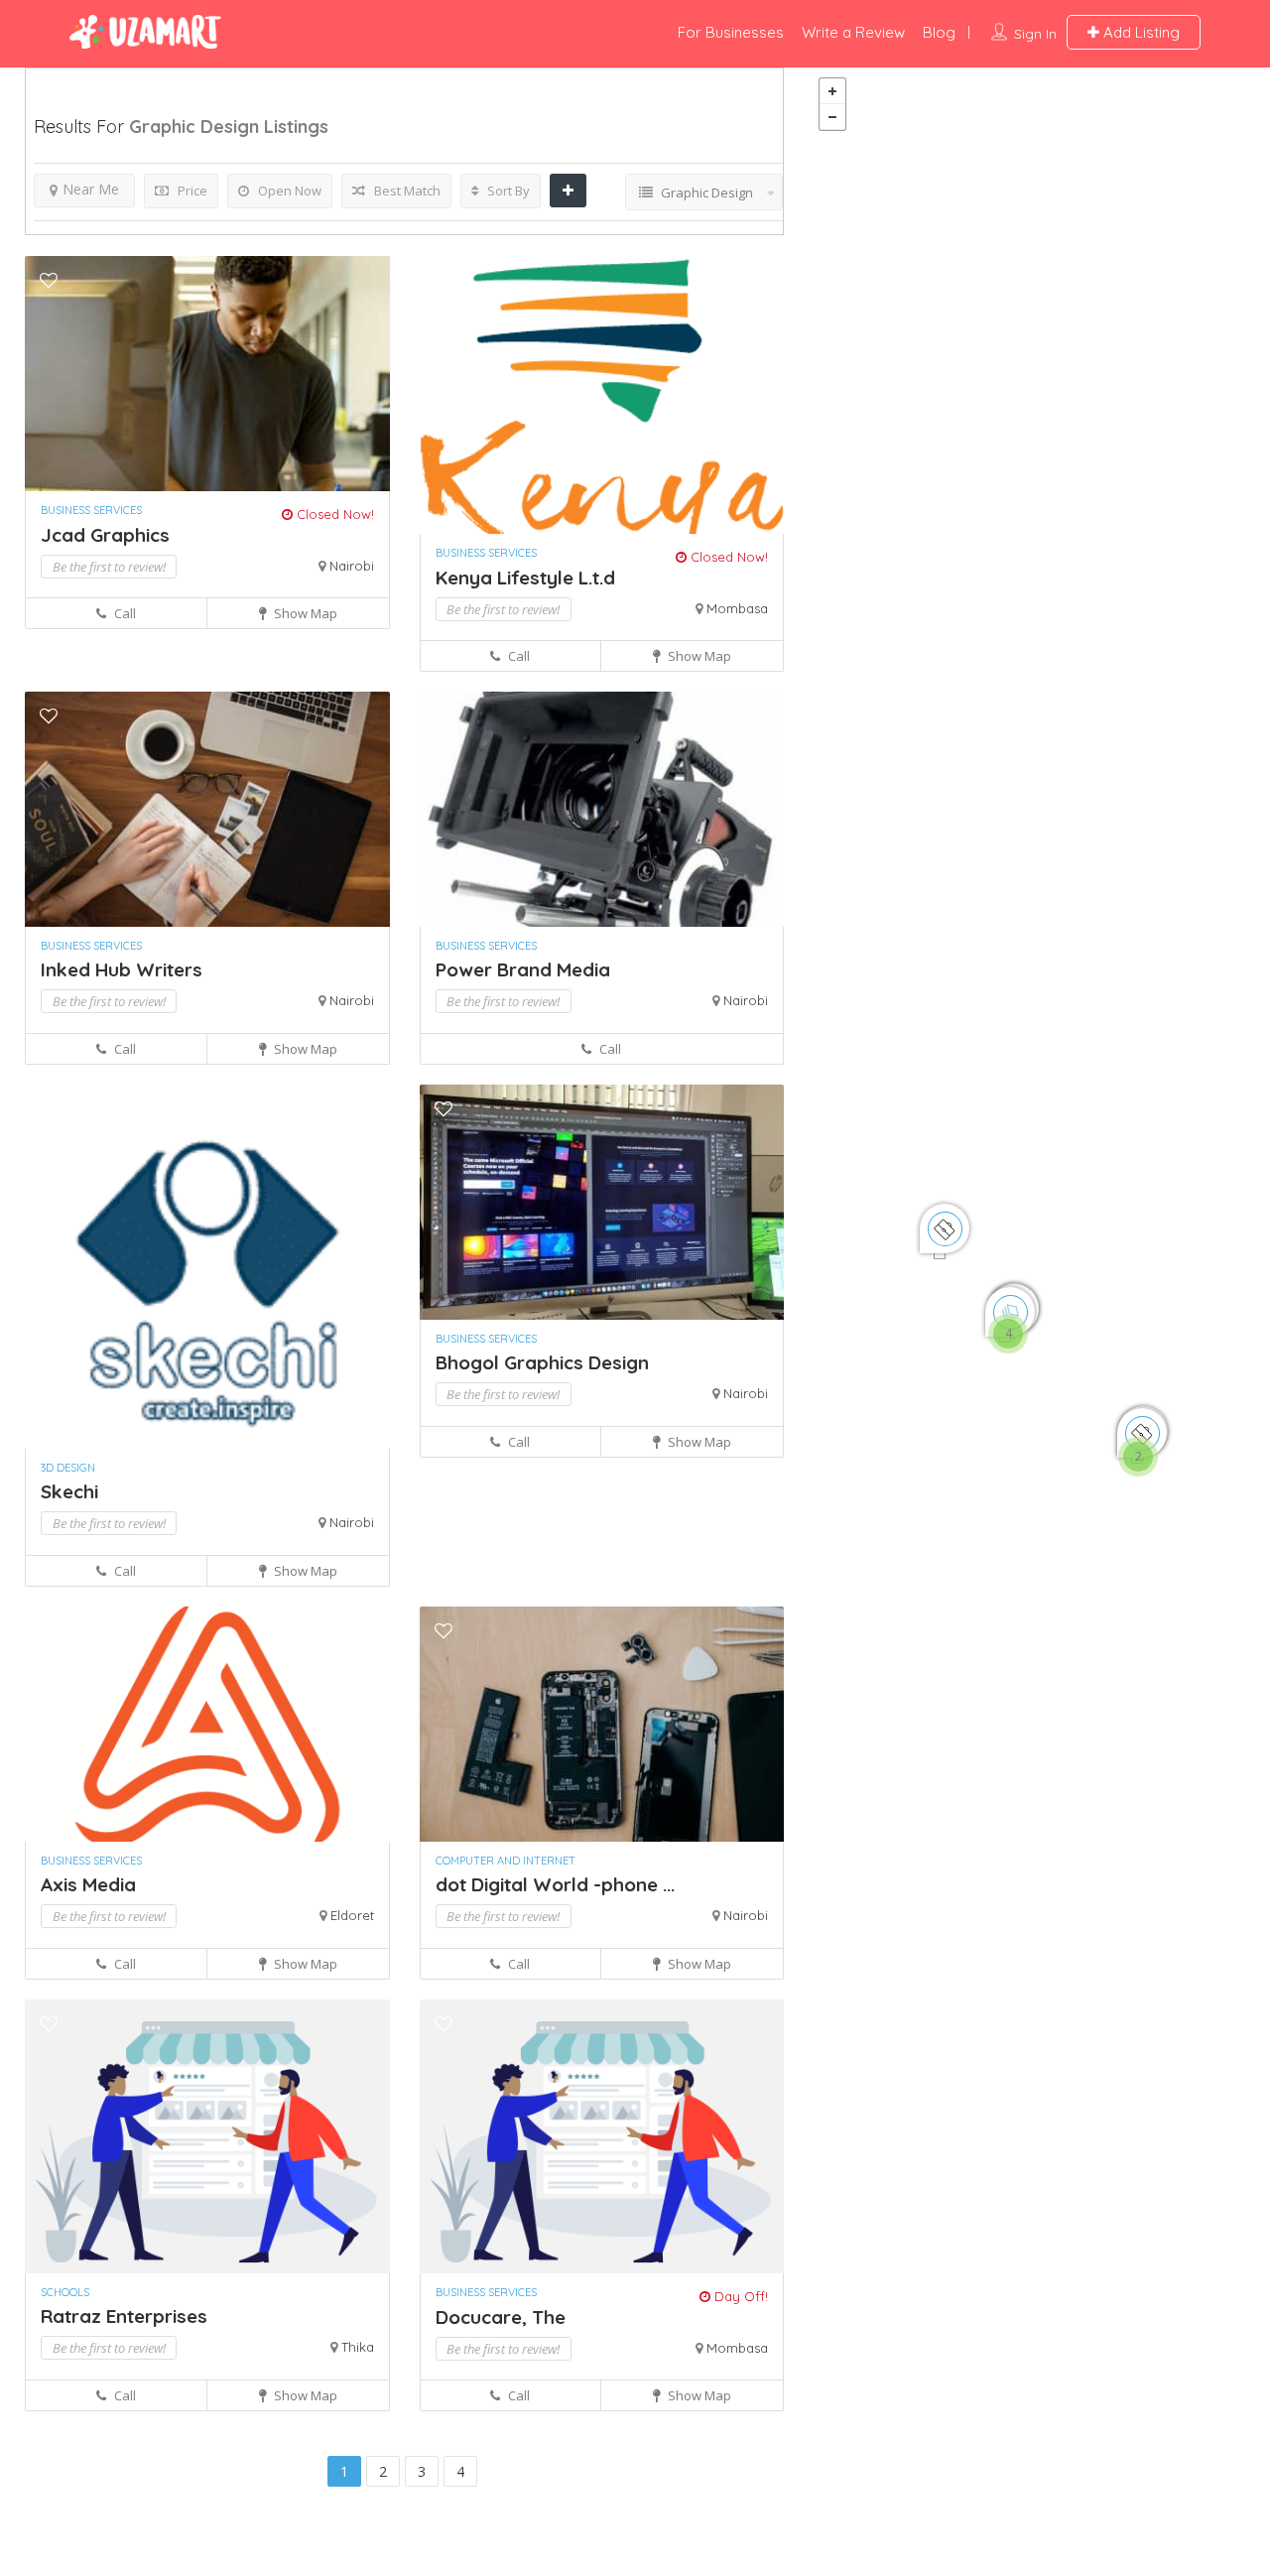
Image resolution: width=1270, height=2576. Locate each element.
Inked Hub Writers (122, 969)
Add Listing (1140, 32)
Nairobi (352, 566)
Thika (358, 2347)
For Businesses (731, 32)
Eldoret (352, 1915)
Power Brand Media (523, 969)
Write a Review (853, 32)
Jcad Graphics (105, 535)
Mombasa (737, 608)
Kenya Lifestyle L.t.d (525, 578)
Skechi (69, 1491)
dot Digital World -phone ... (555, 1884)
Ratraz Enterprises (124, 2316)
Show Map (304, 613)
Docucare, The (501, 2317)
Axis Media (88, 1884)
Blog (939, 32)
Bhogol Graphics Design (542, 1362)
